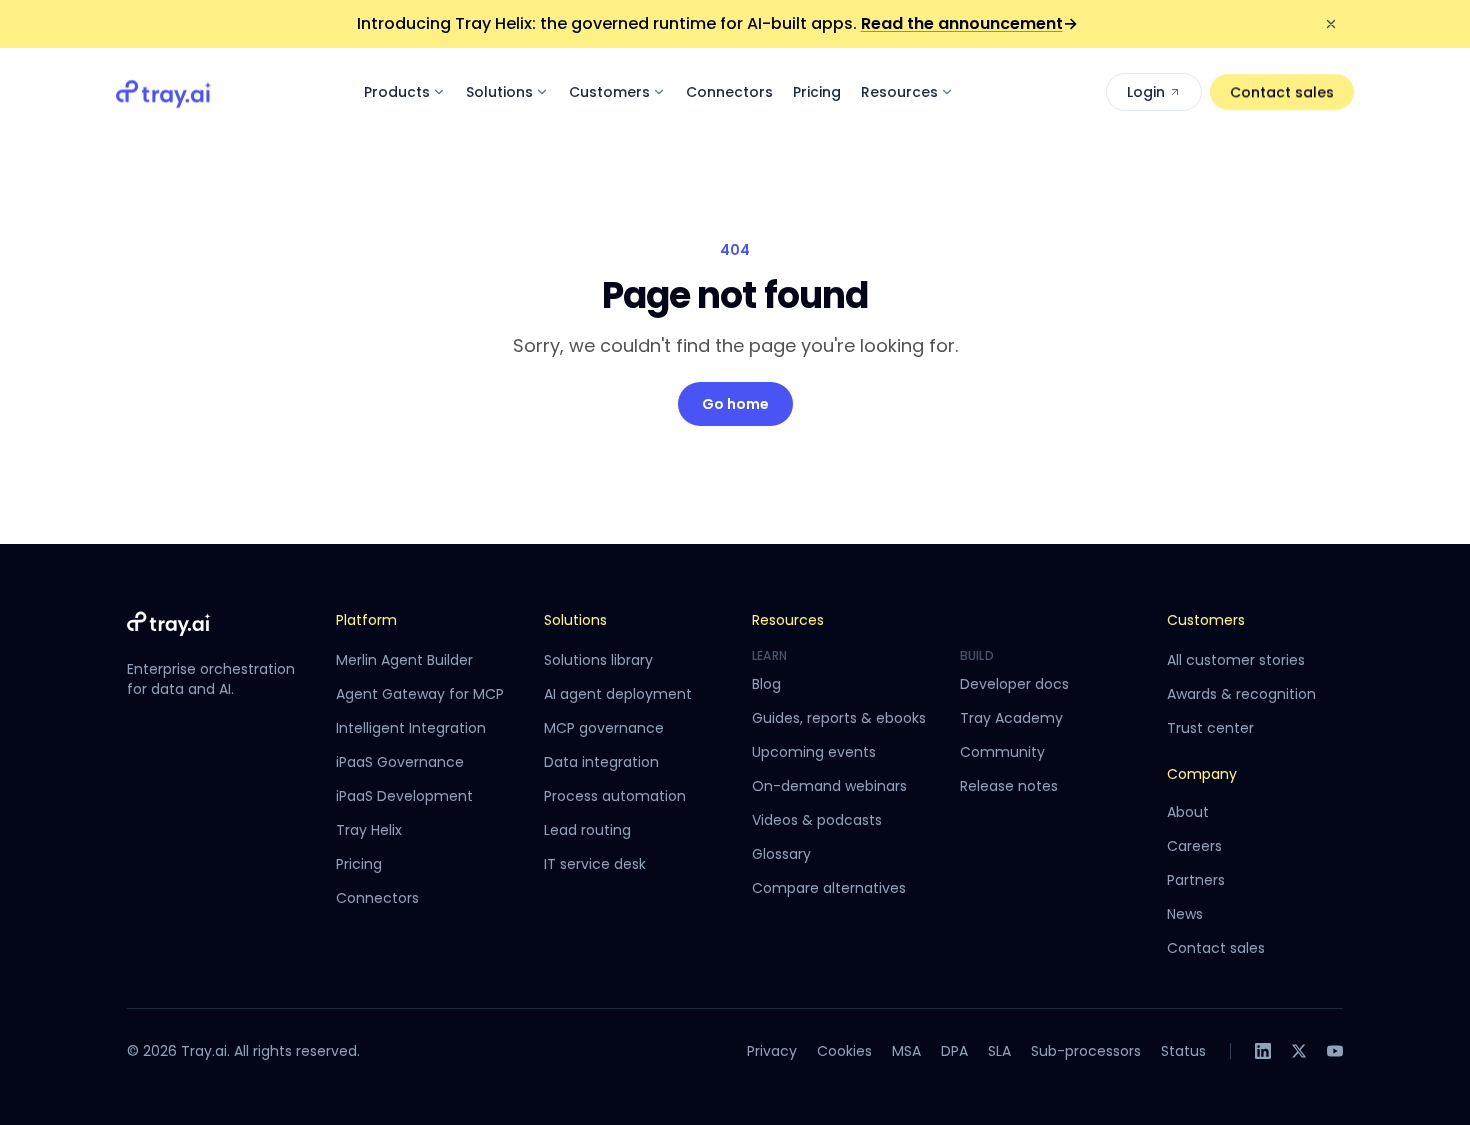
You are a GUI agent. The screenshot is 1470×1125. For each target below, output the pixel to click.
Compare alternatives (829, 888)
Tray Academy (1011, 718)
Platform (366, 620)
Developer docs (1014, 684)
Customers (609, 92)
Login (1146, 92)
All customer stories (1236, 660)
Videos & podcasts (817, 820)
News (1185, 914)
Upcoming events (814, 752)
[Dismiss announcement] (1331, 24)
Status (1183, 1051)
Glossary (781, 854)
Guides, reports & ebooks (839, 718)
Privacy (772, 1051)
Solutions (499, 92)
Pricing (817, 92)
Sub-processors (1086, 1051)
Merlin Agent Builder (404, 660)
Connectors (729, 92)
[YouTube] (1335, 1051)
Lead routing (587, 830)
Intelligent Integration (411, 728)
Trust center (1210, 728)
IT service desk (595, 864)
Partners (1196, 880)
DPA (954, 1051)
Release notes (1009, 786)
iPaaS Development (404, 796)
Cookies (844, 1051)
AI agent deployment (618, 694)
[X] (1299, 1051)
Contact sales (1282, 92)
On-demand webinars (829, 786)
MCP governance (604, 728)
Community (1002, 752)
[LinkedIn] (1263, 1051)
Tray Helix (369, 830)
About (1188, 812)
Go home (735, 404)
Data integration (601, 762)
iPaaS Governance (400, 762)
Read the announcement (969, 23)
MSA (906, 1051)
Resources (899, 92)
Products (397, 92)
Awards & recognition (1241, 694)
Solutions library (598, 660)
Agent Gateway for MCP (420, 694)
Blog (766, 684)
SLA (999, 1051)
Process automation (615, 796)
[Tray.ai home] (164, 92)
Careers (1194, 846)
